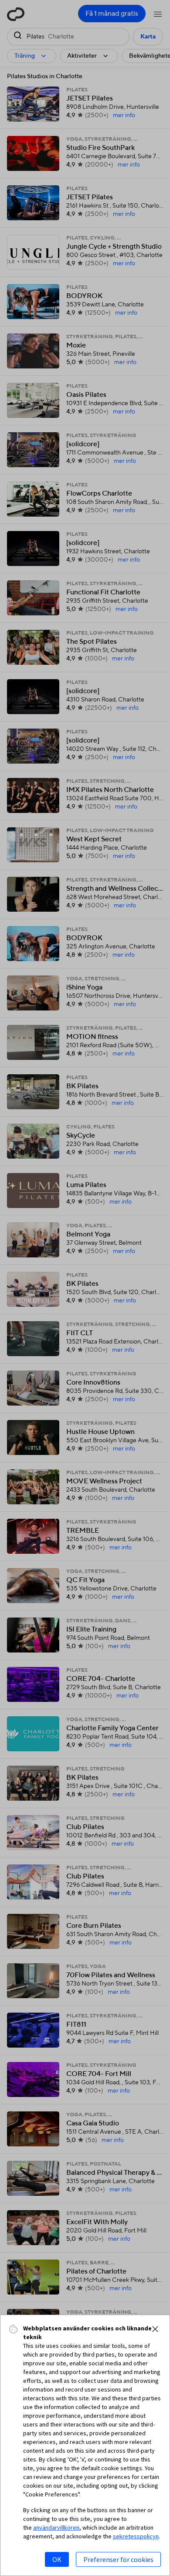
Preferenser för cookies (118, 2559)
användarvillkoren (56, 2527)
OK (57, 2559)
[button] (155, 2329)
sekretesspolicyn (136, 2536)
